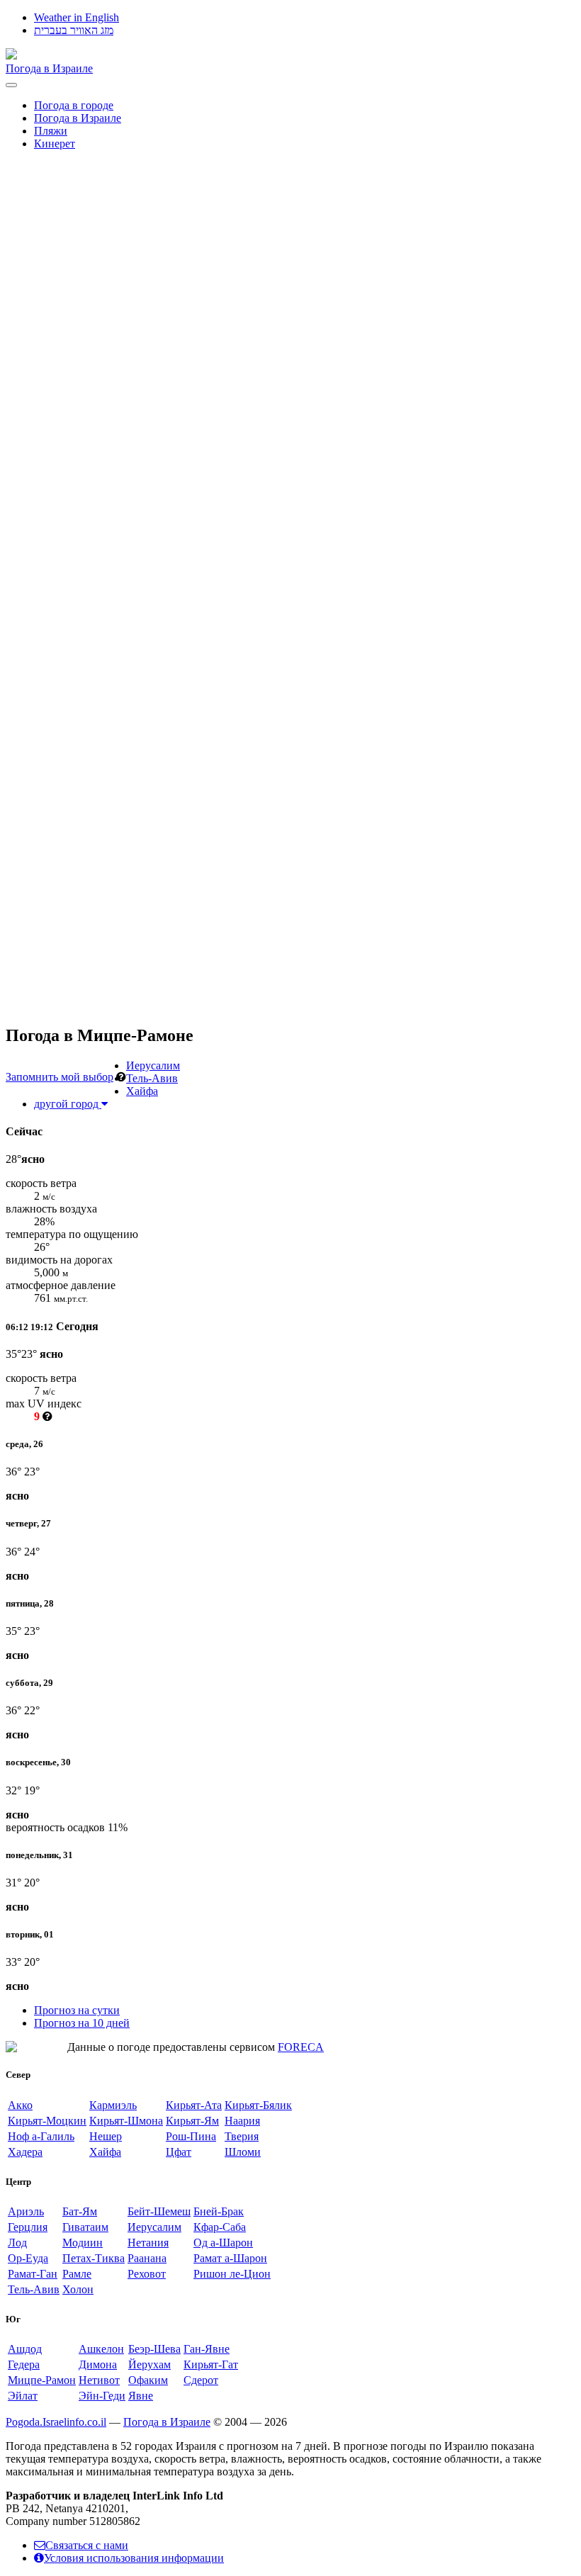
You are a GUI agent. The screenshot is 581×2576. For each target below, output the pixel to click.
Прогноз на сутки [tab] (77, 2010)
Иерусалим (153, 1065)
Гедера (24, 2364)
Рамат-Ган (33, 2274)
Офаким (148, 2380)
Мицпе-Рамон (42, 2380)
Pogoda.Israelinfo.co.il (56, 2422)
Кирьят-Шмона (126, 2121)
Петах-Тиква (94, 2258)
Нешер (106, 2136)
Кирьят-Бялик (258, 2105)
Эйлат (23, 2396)
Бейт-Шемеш (159, 2211)
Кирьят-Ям (192, 2121)
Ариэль (26, 2211)
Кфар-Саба (220, 2227)
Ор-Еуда (28, 2258)
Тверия (242, 2136)
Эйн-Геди (102, 2396)
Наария (242, 2121)
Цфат (179, 2152)
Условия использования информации (134, 2558)
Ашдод (25, 2349)
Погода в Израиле (49, 68)
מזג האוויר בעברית (74, 30)
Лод (17, 2243)
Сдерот (201, 2380)
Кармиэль (113, 2105)
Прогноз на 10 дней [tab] (82, 2023)
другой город (68, 1104)
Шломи (243, 2152)
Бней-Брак (219, 2211)
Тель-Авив (152, 1078)
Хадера (25, 2152)
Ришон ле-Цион (232, 2274)
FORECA (301, 2047)
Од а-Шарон (223, 2243)
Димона (98, 2364)
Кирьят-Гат (211, 2364)
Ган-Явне (207, 2349)
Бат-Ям (80, 2211)
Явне (141, 2396)
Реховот (147, 2274)
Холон (78, 2289)
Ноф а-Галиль (41, 2136)
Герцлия (28, 2227)
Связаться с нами (87, 2545)
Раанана (147, 2258)
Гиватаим (85, 2227)
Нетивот (99, 2380)
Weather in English (77, 17)
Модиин (83, 2243)
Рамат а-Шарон (230, 2258)
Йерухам (150, 2364)
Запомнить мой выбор (60, 1077)
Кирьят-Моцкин (47, 2121)
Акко (20, 2105)
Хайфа (142, 1091)
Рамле (77, 2274)
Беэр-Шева (154, 2349)
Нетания (148, 2243)
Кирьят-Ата (194, 2105)
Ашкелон (101, 2349)
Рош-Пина (191, 2136)
